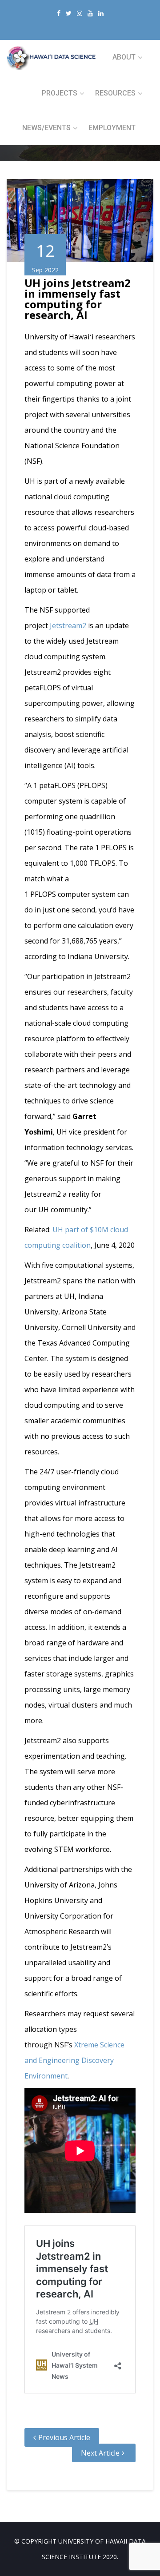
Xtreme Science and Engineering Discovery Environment (74, 2060)
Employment (112, 128)
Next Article (100, 2453)
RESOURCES (115, 93)
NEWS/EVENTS (46, 128)
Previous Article (64, 2437)
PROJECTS (60, 93)
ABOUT (124, 57)
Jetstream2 (68, 625)
